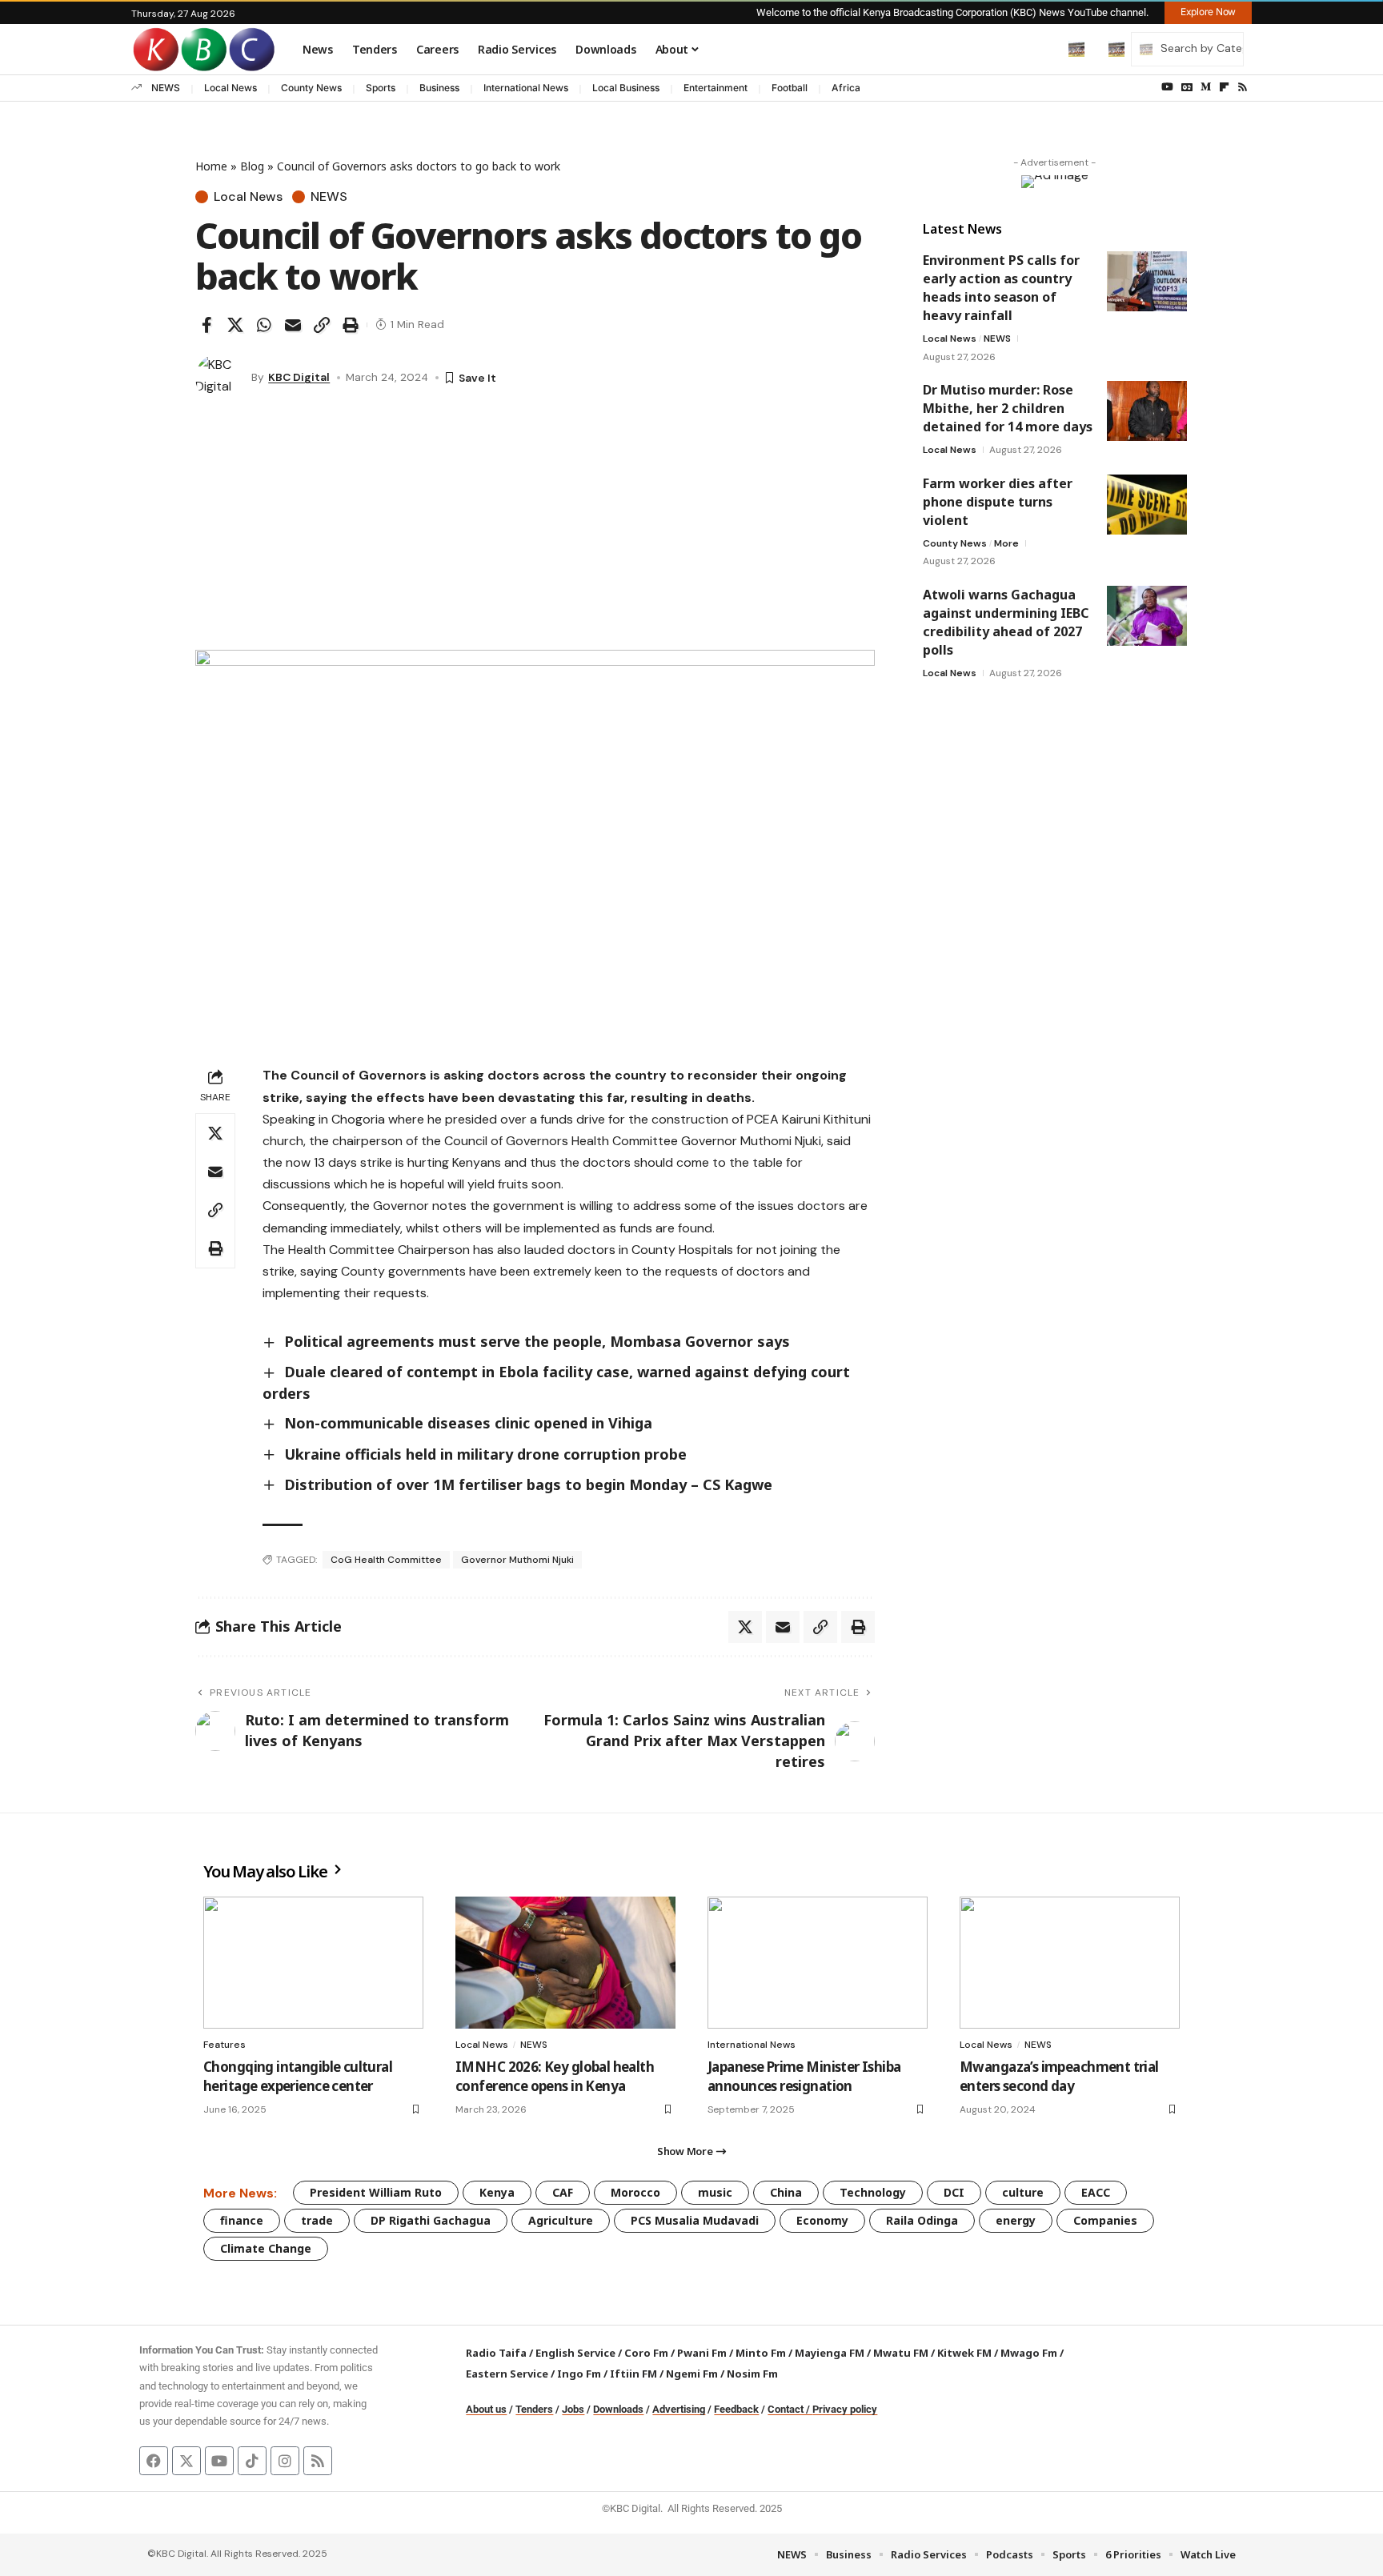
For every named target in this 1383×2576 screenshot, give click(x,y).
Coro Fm (646, 2353)
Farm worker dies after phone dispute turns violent (998, 502)
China (786, 2192)
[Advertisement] (535, 530)
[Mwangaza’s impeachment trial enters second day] (1070, 1963)
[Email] (293, 325)
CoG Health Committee (386, 1560)
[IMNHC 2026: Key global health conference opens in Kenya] (565, 1963)
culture (1023, 2192)
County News (311, 88)
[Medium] (1206, 87)
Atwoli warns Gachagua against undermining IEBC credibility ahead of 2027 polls (1006, 622)
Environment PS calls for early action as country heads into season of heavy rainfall (1001, 288)
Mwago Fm (1029, 2353)
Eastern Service (507, 2374)
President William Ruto (376, 2192)
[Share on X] (235, 325)
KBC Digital (299, 377)
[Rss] (1243, 87)
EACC (1096, 2192)
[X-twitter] (186, 2461)
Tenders (534, 2409)
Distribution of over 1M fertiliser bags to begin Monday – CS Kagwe (528, 1484)
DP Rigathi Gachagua (431, 2220)
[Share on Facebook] (206, 325)
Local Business (626, 88)
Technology (873, 2192)
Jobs (573, 2409)
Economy (822, 2220)
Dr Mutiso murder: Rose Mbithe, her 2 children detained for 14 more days (1008, 408)
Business (439, 88)
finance (242, 2220)
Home (211, 166)
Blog (252, 166)
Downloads (618, 2409)
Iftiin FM (633, 2374)
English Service (575, 2353)
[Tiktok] (252, 2461)
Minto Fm (761, 2353)
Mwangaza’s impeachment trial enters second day (1059, 2076)
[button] (1043, 49)
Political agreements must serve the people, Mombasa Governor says (537, 1341)
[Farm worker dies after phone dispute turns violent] (1147, 505)
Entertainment (716, 88)
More (1006, 543)
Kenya (497, 2192)
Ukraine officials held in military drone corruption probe (485, 1454)
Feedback (736, 2409)
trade (317, 2220)
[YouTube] (1167, 87)
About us (486, 2409)
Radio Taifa (496, 2353)
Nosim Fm (751, 2374)
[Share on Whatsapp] (264, 325)
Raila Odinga (922, 2220)
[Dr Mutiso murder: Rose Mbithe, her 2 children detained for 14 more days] (1147, 411)
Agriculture (561, 2220)
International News (526, 88)
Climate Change (266, 2248)
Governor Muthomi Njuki (517, 1560)
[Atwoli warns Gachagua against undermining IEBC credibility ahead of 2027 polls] (1147, 616)
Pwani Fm (702, 2353)
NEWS (166, 88)
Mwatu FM (901, 2353)
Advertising (679, 2409)
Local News (230, 88)
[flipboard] (1224, 87)
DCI (954, 2192)
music (715, 2192)
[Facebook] (154, 2461)
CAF (563, 2192)
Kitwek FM (964, 2353)
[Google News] (1187, 87)
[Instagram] (285, 2461)
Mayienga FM (830, 2353)
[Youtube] (219, 2461)
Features (224, 2045)
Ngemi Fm (692, 2374)
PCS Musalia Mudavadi (695, 2220)
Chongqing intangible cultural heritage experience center (298, 2076)
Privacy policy (845, 2409)
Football (790, 88)
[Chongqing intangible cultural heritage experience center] (313, 1963)
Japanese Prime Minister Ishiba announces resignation (804, 2076)
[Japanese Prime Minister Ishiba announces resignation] (818, 1963)
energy (1016, 2220)
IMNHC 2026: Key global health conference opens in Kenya (555, 2076)
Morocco (635, 2192)
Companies (1105, 2220)
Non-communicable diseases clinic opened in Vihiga (468, 1423)
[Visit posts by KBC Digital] (219, 378)
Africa (846, 88)
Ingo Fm (579, 2374)
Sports (381, 88)
